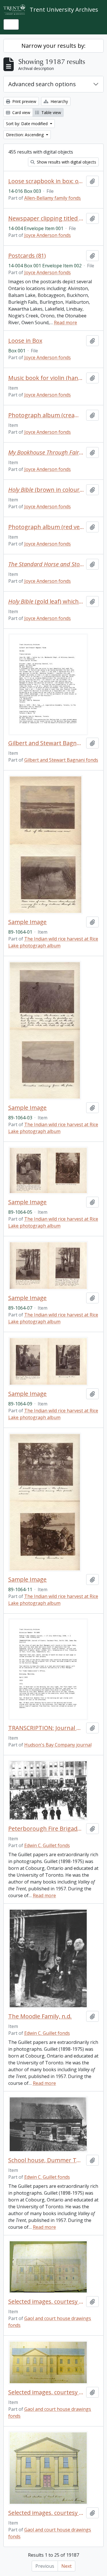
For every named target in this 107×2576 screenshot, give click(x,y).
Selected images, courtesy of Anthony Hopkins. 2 (46, 2392)
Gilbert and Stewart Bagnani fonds (61, 760)
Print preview (24, 101)
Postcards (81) (27, 256)
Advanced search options (42, 84)
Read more (65, 322)
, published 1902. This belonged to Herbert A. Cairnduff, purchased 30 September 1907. (46, 564)
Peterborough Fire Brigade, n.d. (46, 1829)
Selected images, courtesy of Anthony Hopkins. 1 (46, 2302)
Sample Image (27, 922)
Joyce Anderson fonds (48, 235)
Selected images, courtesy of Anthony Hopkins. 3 (46, 2513)
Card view (21, 112)
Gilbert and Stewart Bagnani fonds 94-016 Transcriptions (46, 743)
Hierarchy (59, 101)
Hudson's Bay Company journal (58, 1745)
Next (66, 2566)
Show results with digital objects (66, 162)
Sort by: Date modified (27, 124)
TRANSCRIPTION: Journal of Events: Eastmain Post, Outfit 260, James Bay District (46, 1728)
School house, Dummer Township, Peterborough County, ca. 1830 (46, 2160)
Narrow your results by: (53, 46)
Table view (51, 112)
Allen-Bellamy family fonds (53, 198)
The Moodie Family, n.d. (40, 2016)
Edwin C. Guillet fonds (47, 1845)
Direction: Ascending (25, 135)
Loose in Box (25, 341)
